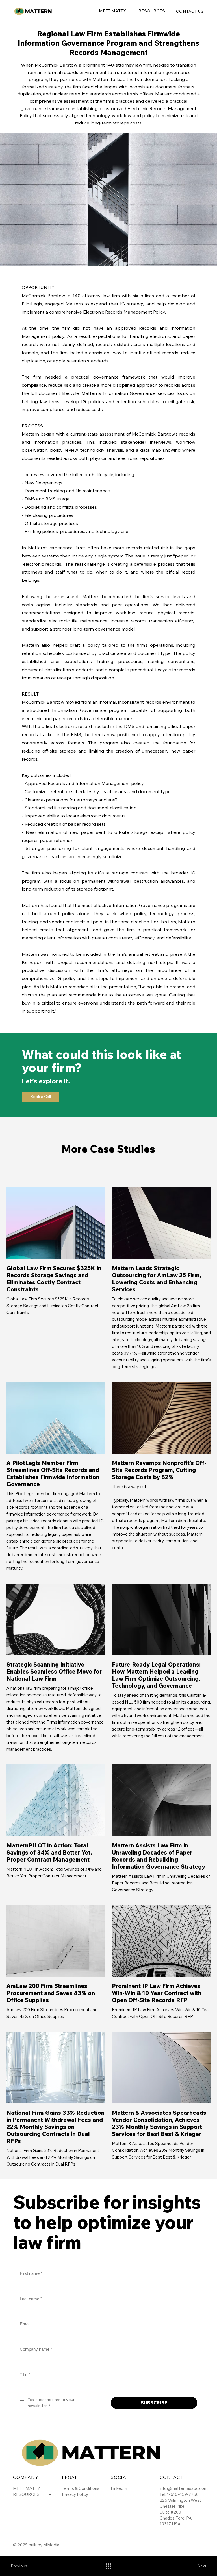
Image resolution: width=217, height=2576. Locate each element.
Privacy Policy (75, 2494)
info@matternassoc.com (184, 2488)
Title (25, 2375)
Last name (31, 2299)
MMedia (51, 2545)
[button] (152, 11)
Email (26, 2324)
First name (31, 2273)
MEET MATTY (27, 2488)
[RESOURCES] (50, 2494)
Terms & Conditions (81, 2488)
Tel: (163, 2494)
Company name (36, 2349)
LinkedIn (119, 2488)
